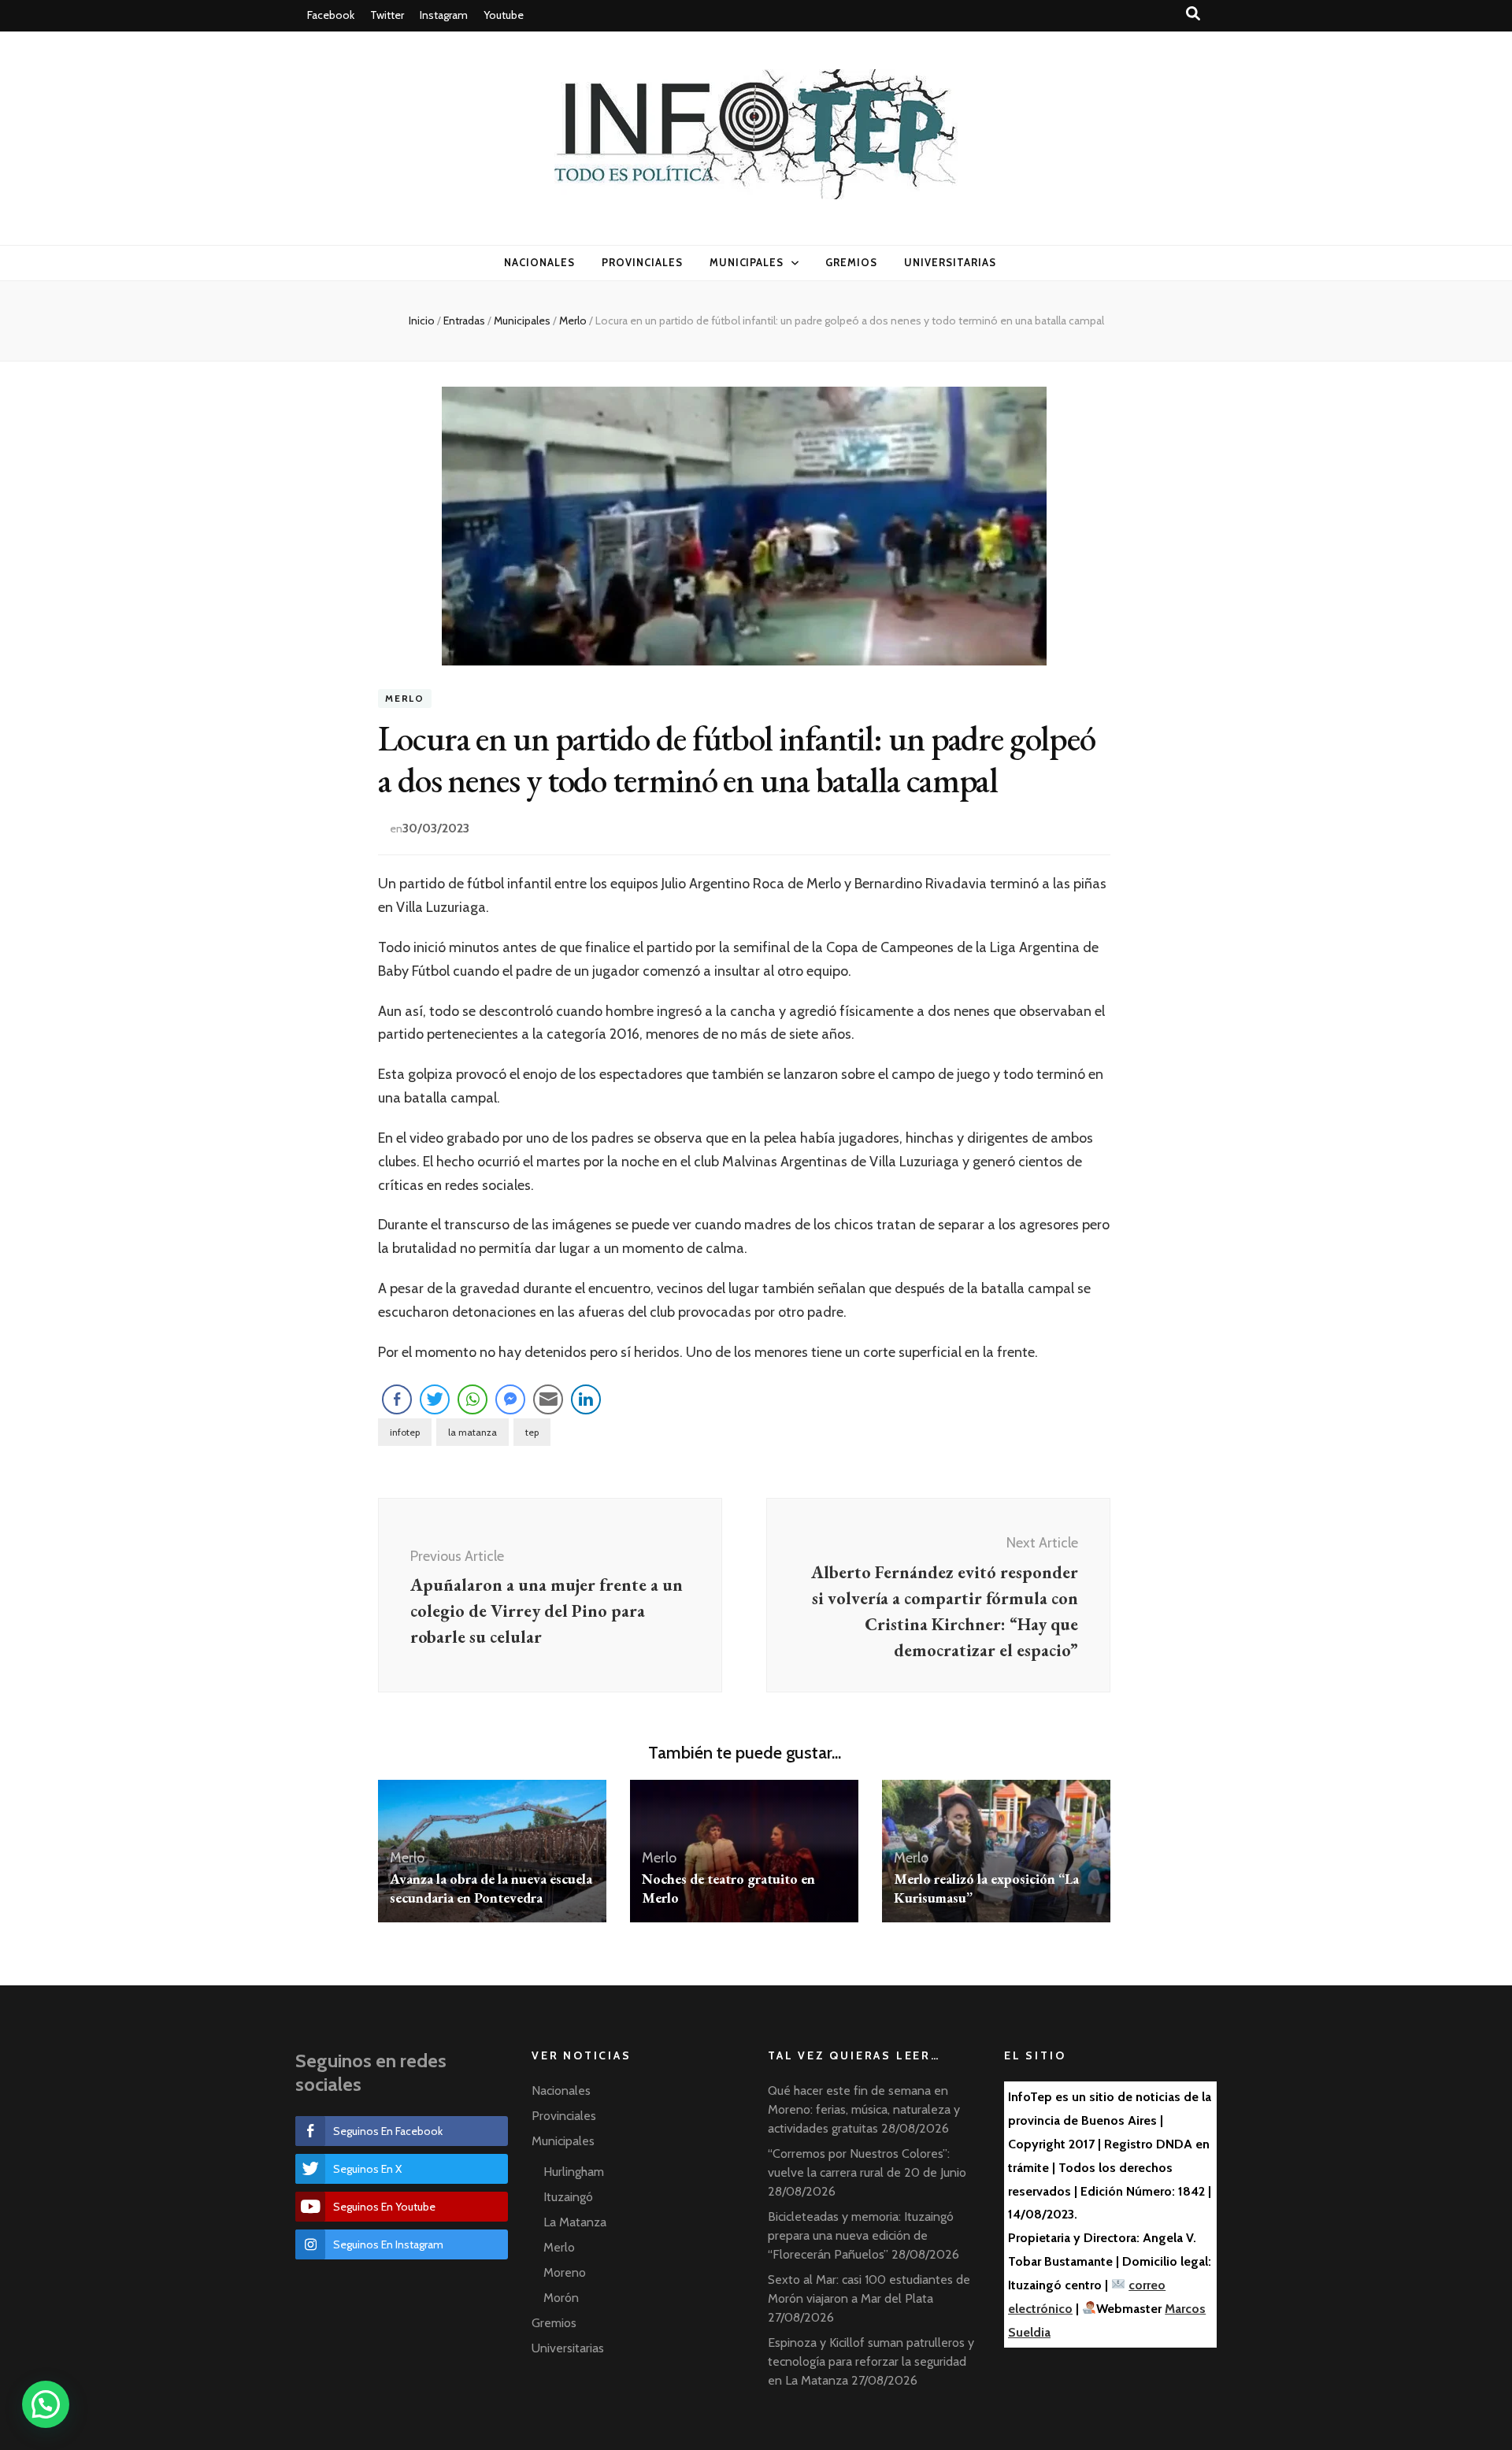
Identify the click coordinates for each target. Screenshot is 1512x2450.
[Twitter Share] (435, 1399)
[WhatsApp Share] (472, 1399)
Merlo (405, 699)
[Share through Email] (548, 1399)
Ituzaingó (568, 2197)
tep (532, 1432)
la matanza (472, 1432)
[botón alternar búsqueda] (1193, 14)
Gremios (851, 262)
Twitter (387, 15)
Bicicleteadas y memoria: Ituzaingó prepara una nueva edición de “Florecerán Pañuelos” (861, 2235)
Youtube (504, 15)
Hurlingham (574, 2172)
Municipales (747, 262)
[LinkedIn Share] (586, 1399)
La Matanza (575, 2222)
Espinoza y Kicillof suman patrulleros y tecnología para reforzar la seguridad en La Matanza (871, 2361)
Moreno (565, 2272)
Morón (561, 2298)
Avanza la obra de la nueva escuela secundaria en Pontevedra (491, 1888)
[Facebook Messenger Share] (510, 1399)
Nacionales (539, 262)
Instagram (444, 15)
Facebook (331, 15)
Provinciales (642, 262)
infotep (405, 1432)
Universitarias (950, 262)
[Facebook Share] (397, 1399)
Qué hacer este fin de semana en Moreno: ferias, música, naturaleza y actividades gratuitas (864, 2109)
